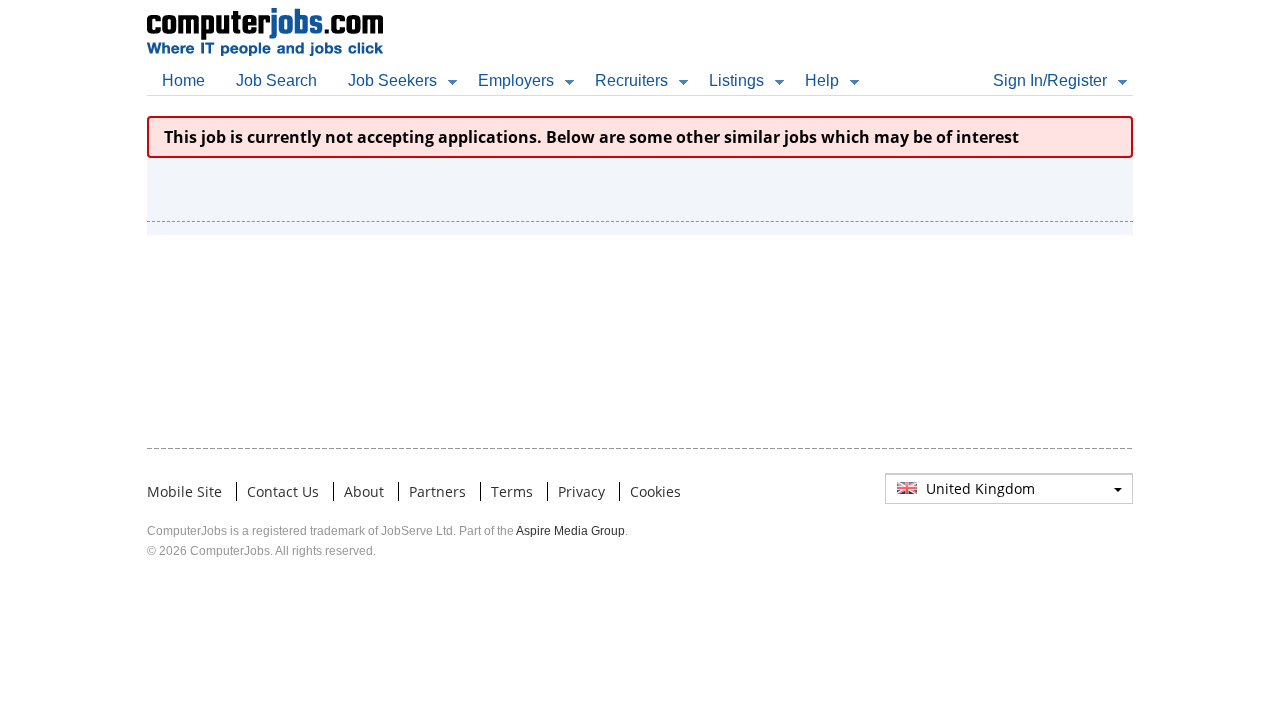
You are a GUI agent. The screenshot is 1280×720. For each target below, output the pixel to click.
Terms (512, 491)
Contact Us (283, 491)
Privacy (581, 491)
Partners (437, 491)
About (364, 491)
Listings (736, 80)
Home (183, 80)
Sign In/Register (1050, 80)
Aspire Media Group (570, 531)
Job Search (276, 80)
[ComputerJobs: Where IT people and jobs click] (265, 12)
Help (822, 80)
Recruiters (631, 80)
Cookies (655, 491)
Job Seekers (392, 80)
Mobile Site (184, 491)
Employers (516, 80)
